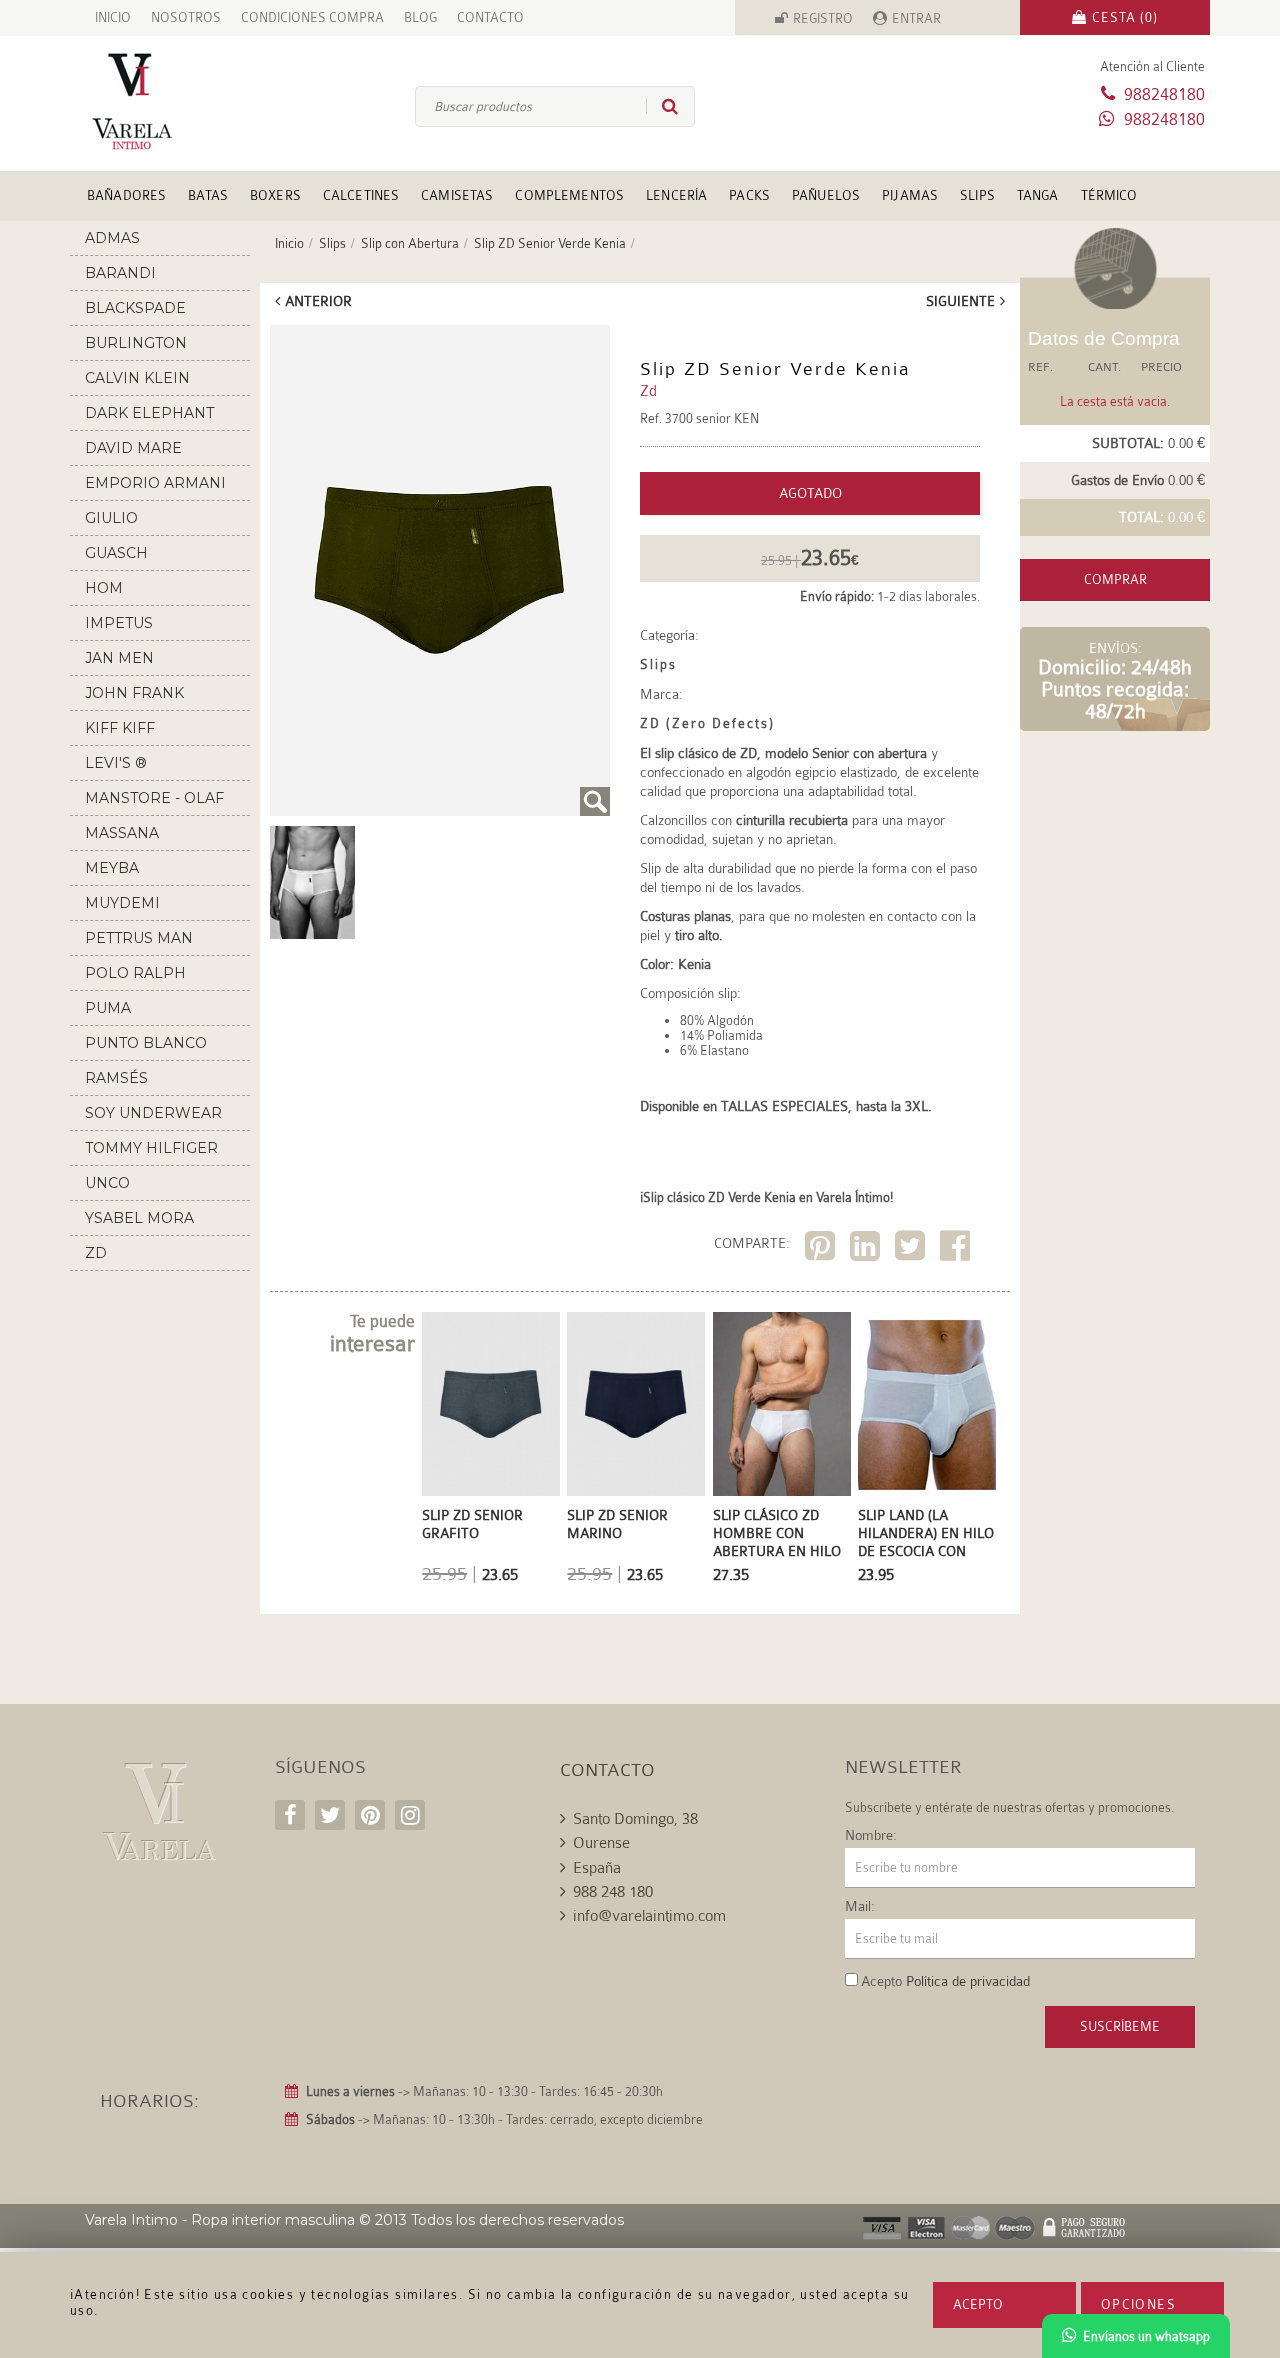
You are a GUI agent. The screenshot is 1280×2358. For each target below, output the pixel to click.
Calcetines (361, 195)
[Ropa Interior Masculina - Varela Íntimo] (165, 101)
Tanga (1038, 195)
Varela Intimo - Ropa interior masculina (220, 2220)
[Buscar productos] (662, 106)
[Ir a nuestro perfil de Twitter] (330, 1815)
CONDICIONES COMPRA (312, 17)
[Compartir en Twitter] (912, 1249)
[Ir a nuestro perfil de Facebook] (290, 1815)
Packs (749, 195)
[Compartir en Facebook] (957, 1249)
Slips (977, 195)
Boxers (275, 195)
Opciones (1138, 2304)
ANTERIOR (318, 301)
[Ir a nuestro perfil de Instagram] (410, 1815)
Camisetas (457, 195)
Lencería (676, 195)
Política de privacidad (968, 1981)
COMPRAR (1115, 579)
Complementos (569, 195)
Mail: (860, 1906)
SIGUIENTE (960, 301)
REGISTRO (823, 18)
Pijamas (910, 195)
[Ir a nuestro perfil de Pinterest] (370, 1815)
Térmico (1109, 195)
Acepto (978, 2304)
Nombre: (871, 1835)
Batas (208, 195)
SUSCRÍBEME (1120, 2026)
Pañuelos (826, 195)
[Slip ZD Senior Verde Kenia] (440, 570)
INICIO (113, 17)
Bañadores (126, 195)
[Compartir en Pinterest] (822, 1249)
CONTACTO (490, 17)
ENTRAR (916, 18)
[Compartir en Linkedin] (867, 1249)
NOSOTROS (186, 17)
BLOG (420, 17)
